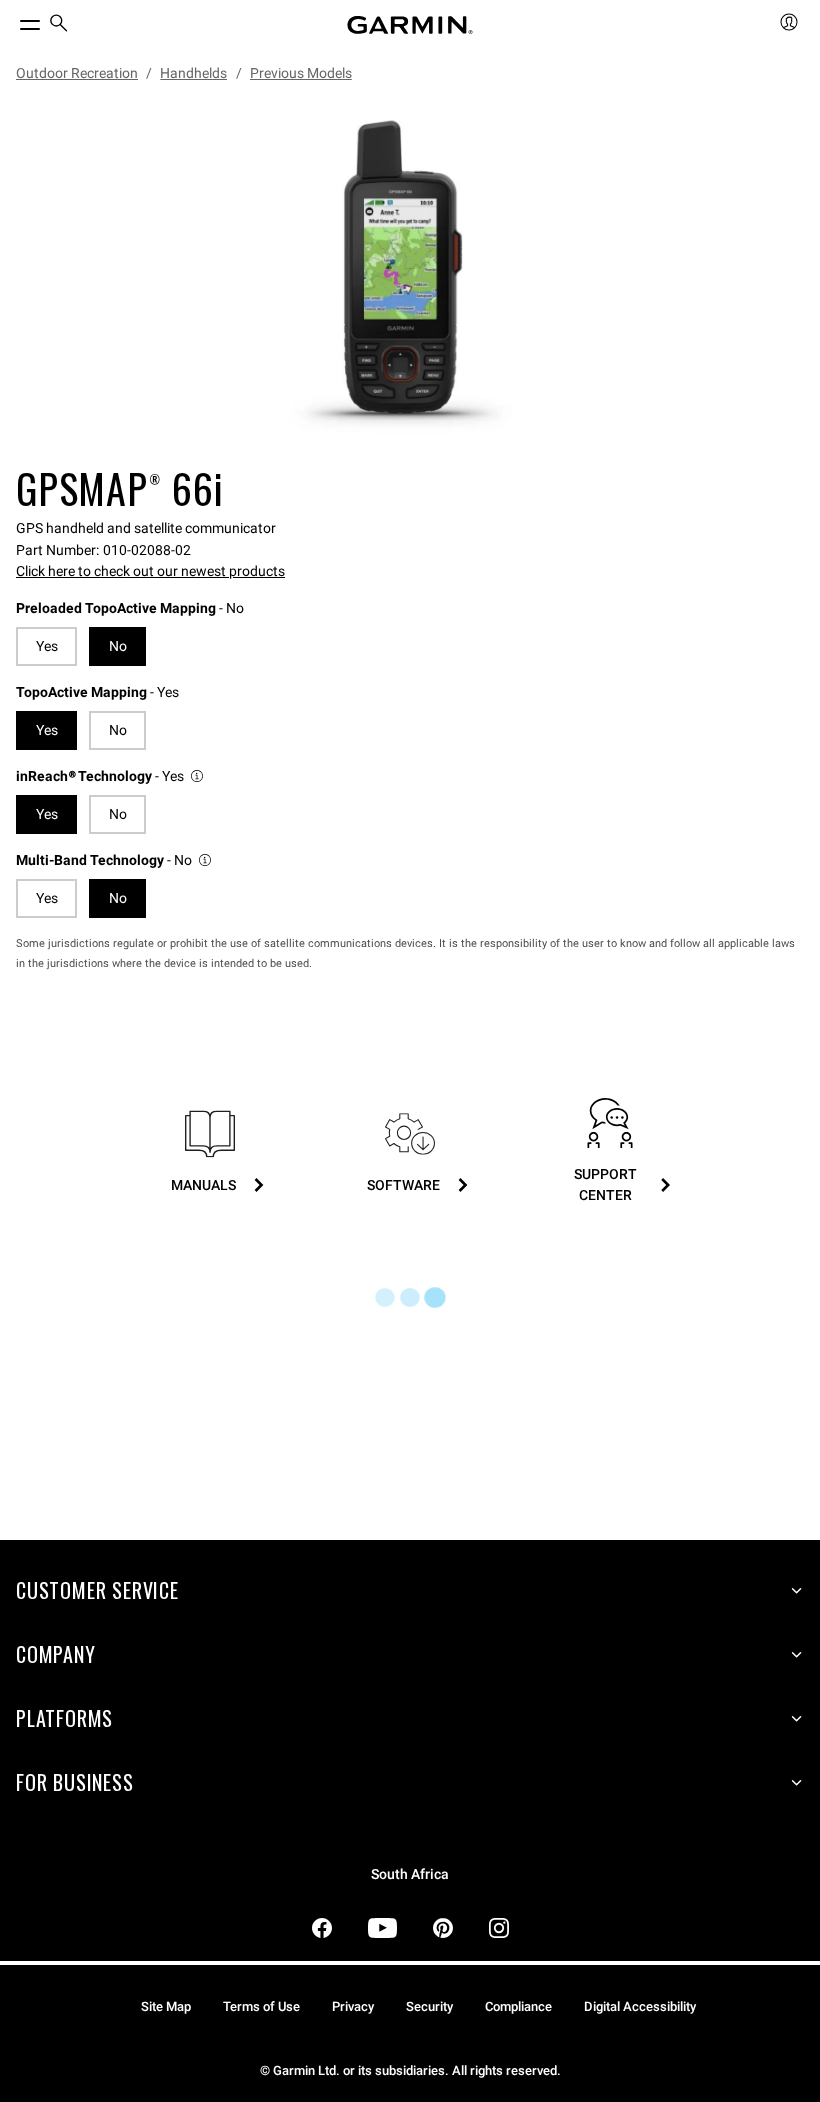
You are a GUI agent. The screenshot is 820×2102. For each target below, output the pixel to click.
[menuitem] (59, 25)
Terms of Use (261, 2006)
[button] (111, 776)
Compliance (518, 2006)
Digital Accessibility (640, 2006)
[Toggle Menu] (12, 20)
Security (429, 2006)
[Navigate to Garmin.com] (410, 25)
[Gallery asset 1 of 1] (402, 277)
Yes (47, 646)
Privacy (353, 2006)
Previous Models (301, 73)
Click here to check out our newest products (150, 571)
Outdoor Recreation (77, 73)
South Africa (410, 1874)
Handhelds (193, 73)
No (118, 730)
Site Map (166, 2006)
